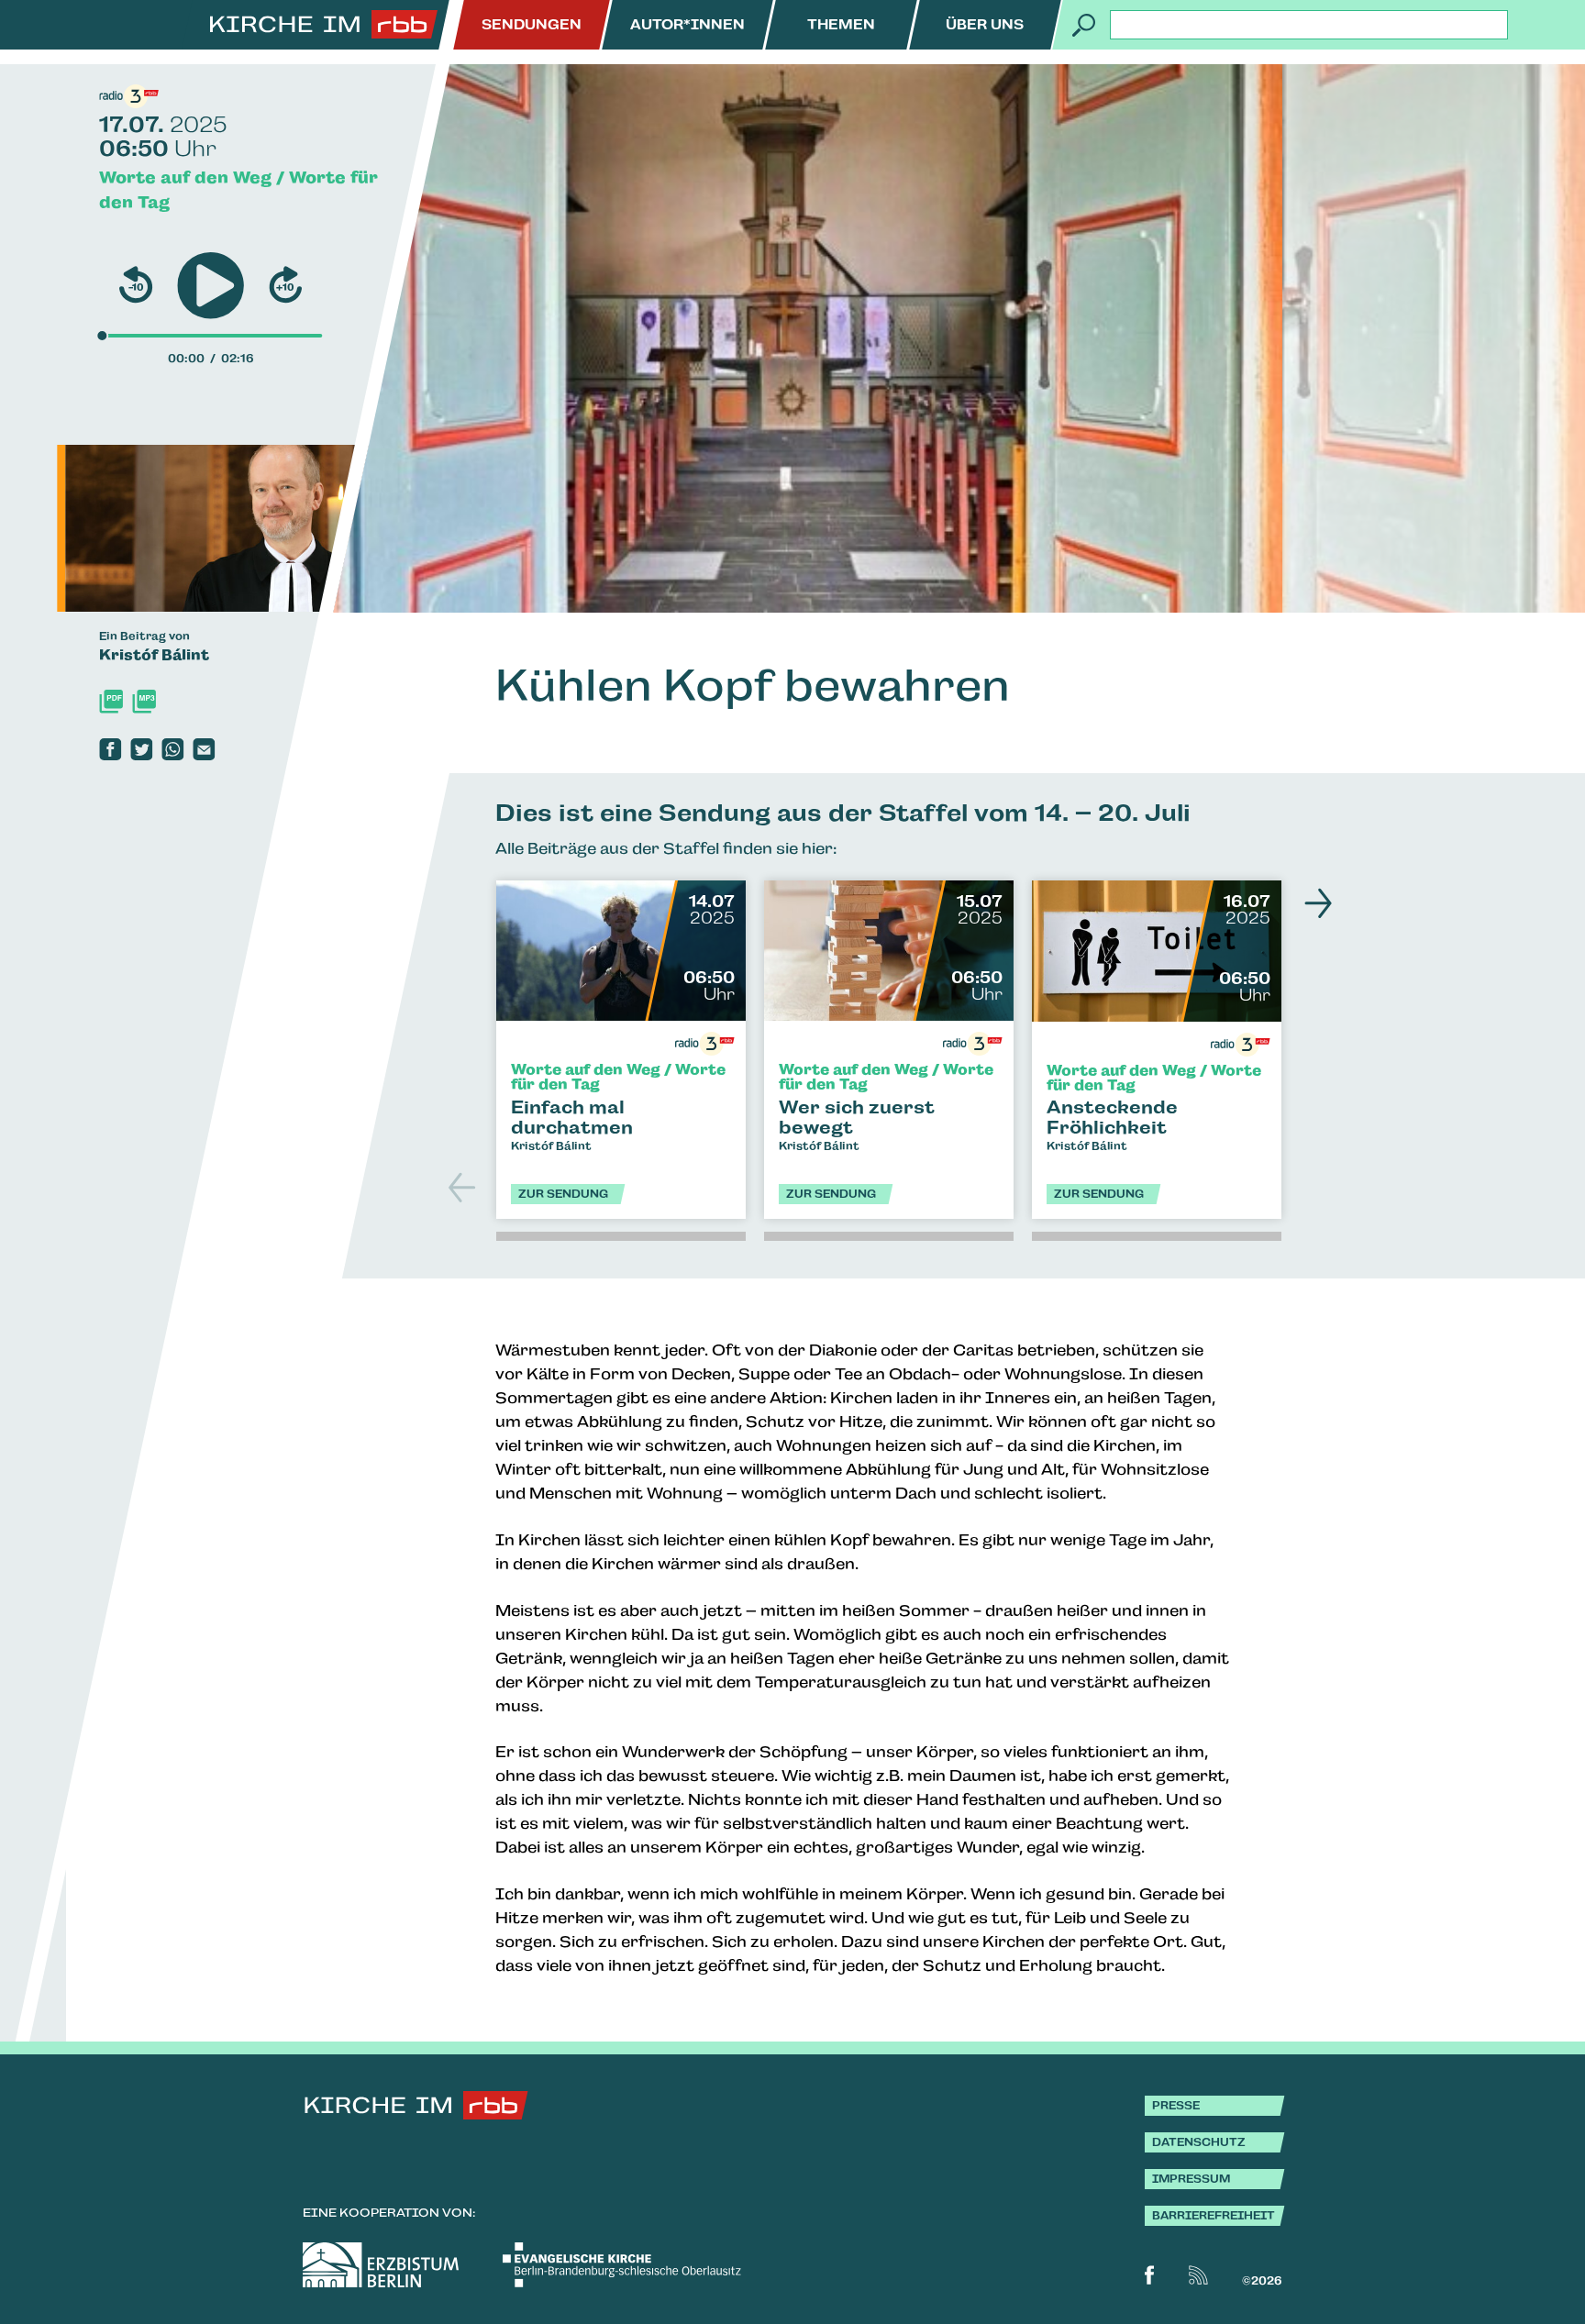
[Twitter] (141, 749)
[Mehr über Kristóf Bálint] (258, 528)
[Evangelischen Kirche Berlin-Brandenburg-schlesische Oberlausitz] (622, 2265)
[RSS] (1198, 2275)
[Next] (1313, 903)
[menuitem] (532, 25)
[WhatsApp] (172, 749)
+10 (285, 287)
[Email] (204, 749)
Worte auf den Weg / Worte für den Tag (238, 190)
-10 (136, 287)
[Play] (211, 286)
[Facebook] (110, 749)
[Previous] (464, 1188)
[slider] (102, 336)
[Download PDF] (111, 702)
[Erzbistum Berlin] (381, 2265)
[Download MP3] (144, 702)
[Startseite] (324, 25)
